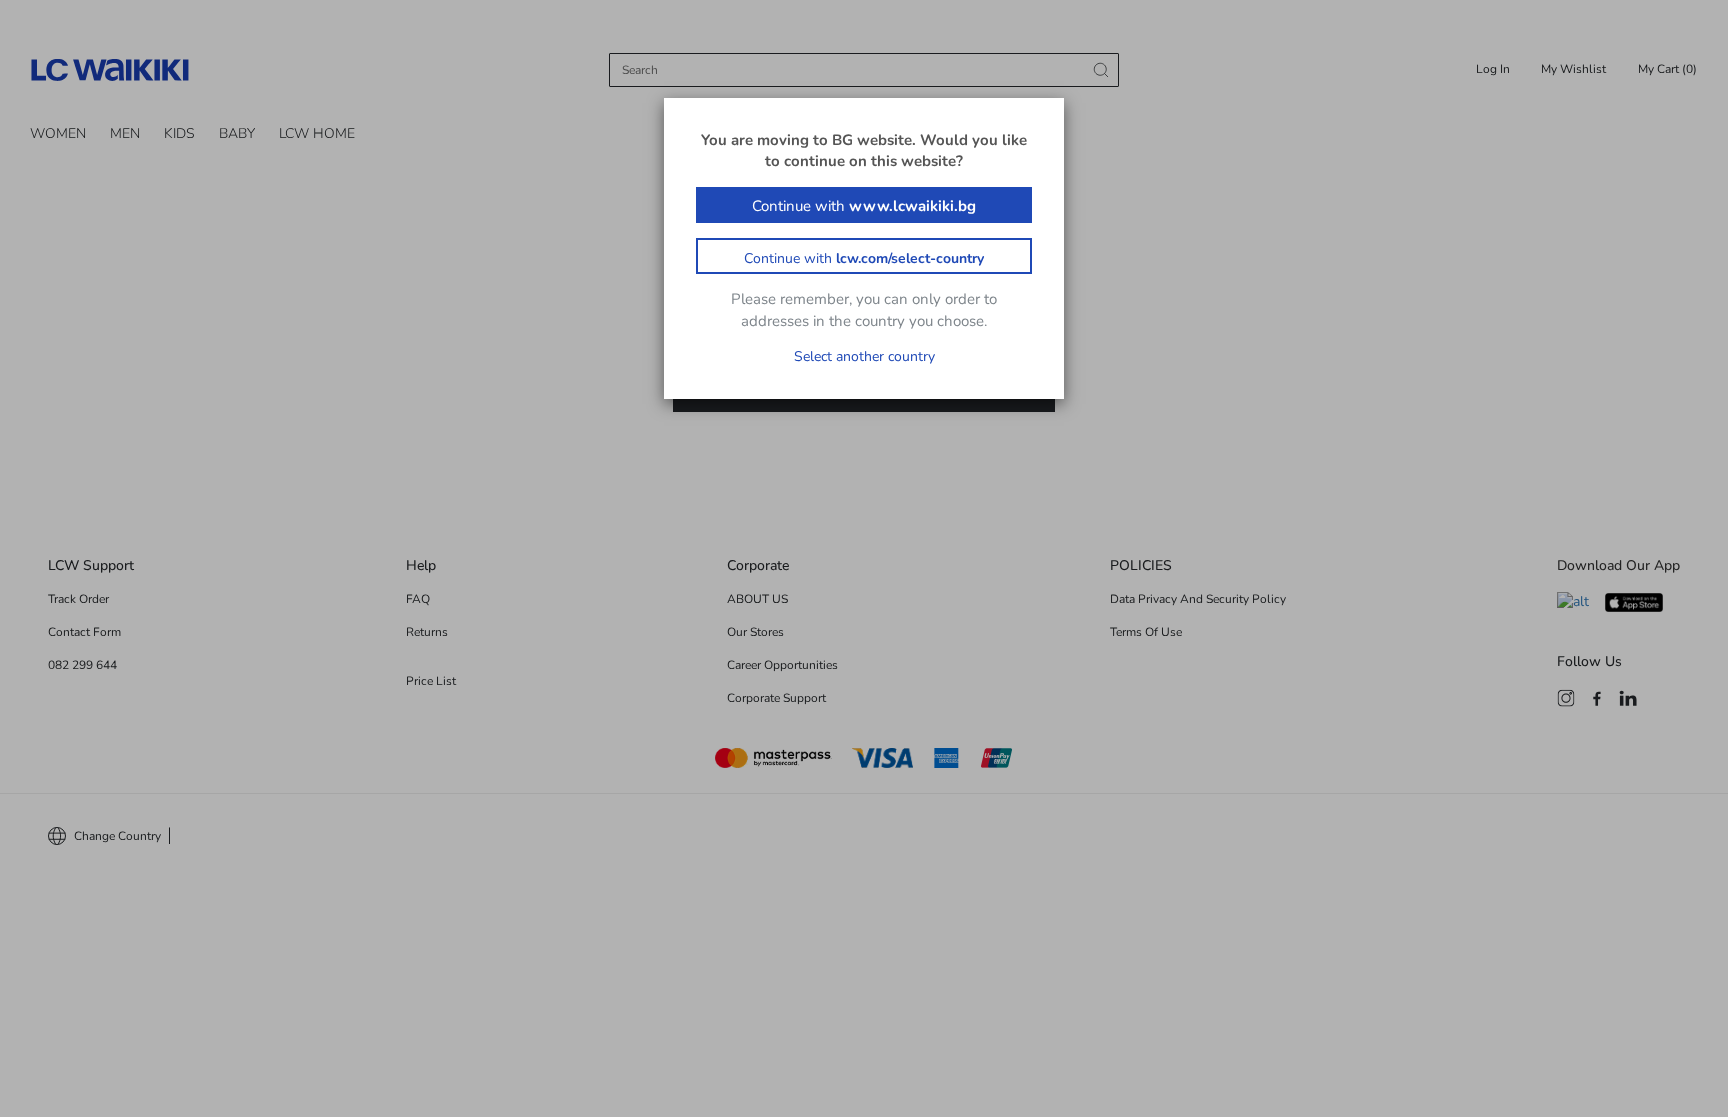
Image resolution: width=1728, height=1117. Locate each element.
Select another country (864, 356)
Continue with (864, 206)
